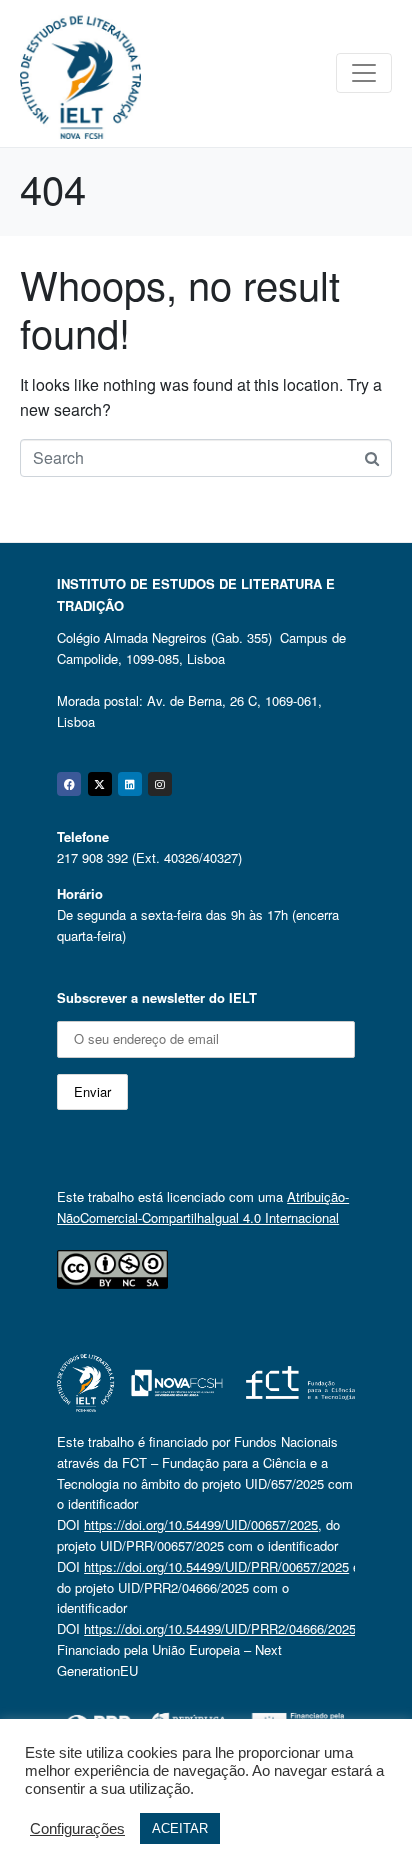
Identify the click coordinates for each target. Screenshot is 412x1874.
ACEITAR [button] (180, 1828)
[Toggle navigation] (364, 73)
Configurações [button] (77, 1829)
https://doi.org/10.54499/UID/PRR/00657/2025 (216, 1566)
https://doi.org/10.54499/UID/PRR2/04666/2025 (220, 1628)
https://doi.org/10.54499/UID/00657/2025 (201, 1524)
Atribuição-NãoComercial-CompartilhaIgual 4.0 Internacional (203, 1207)
